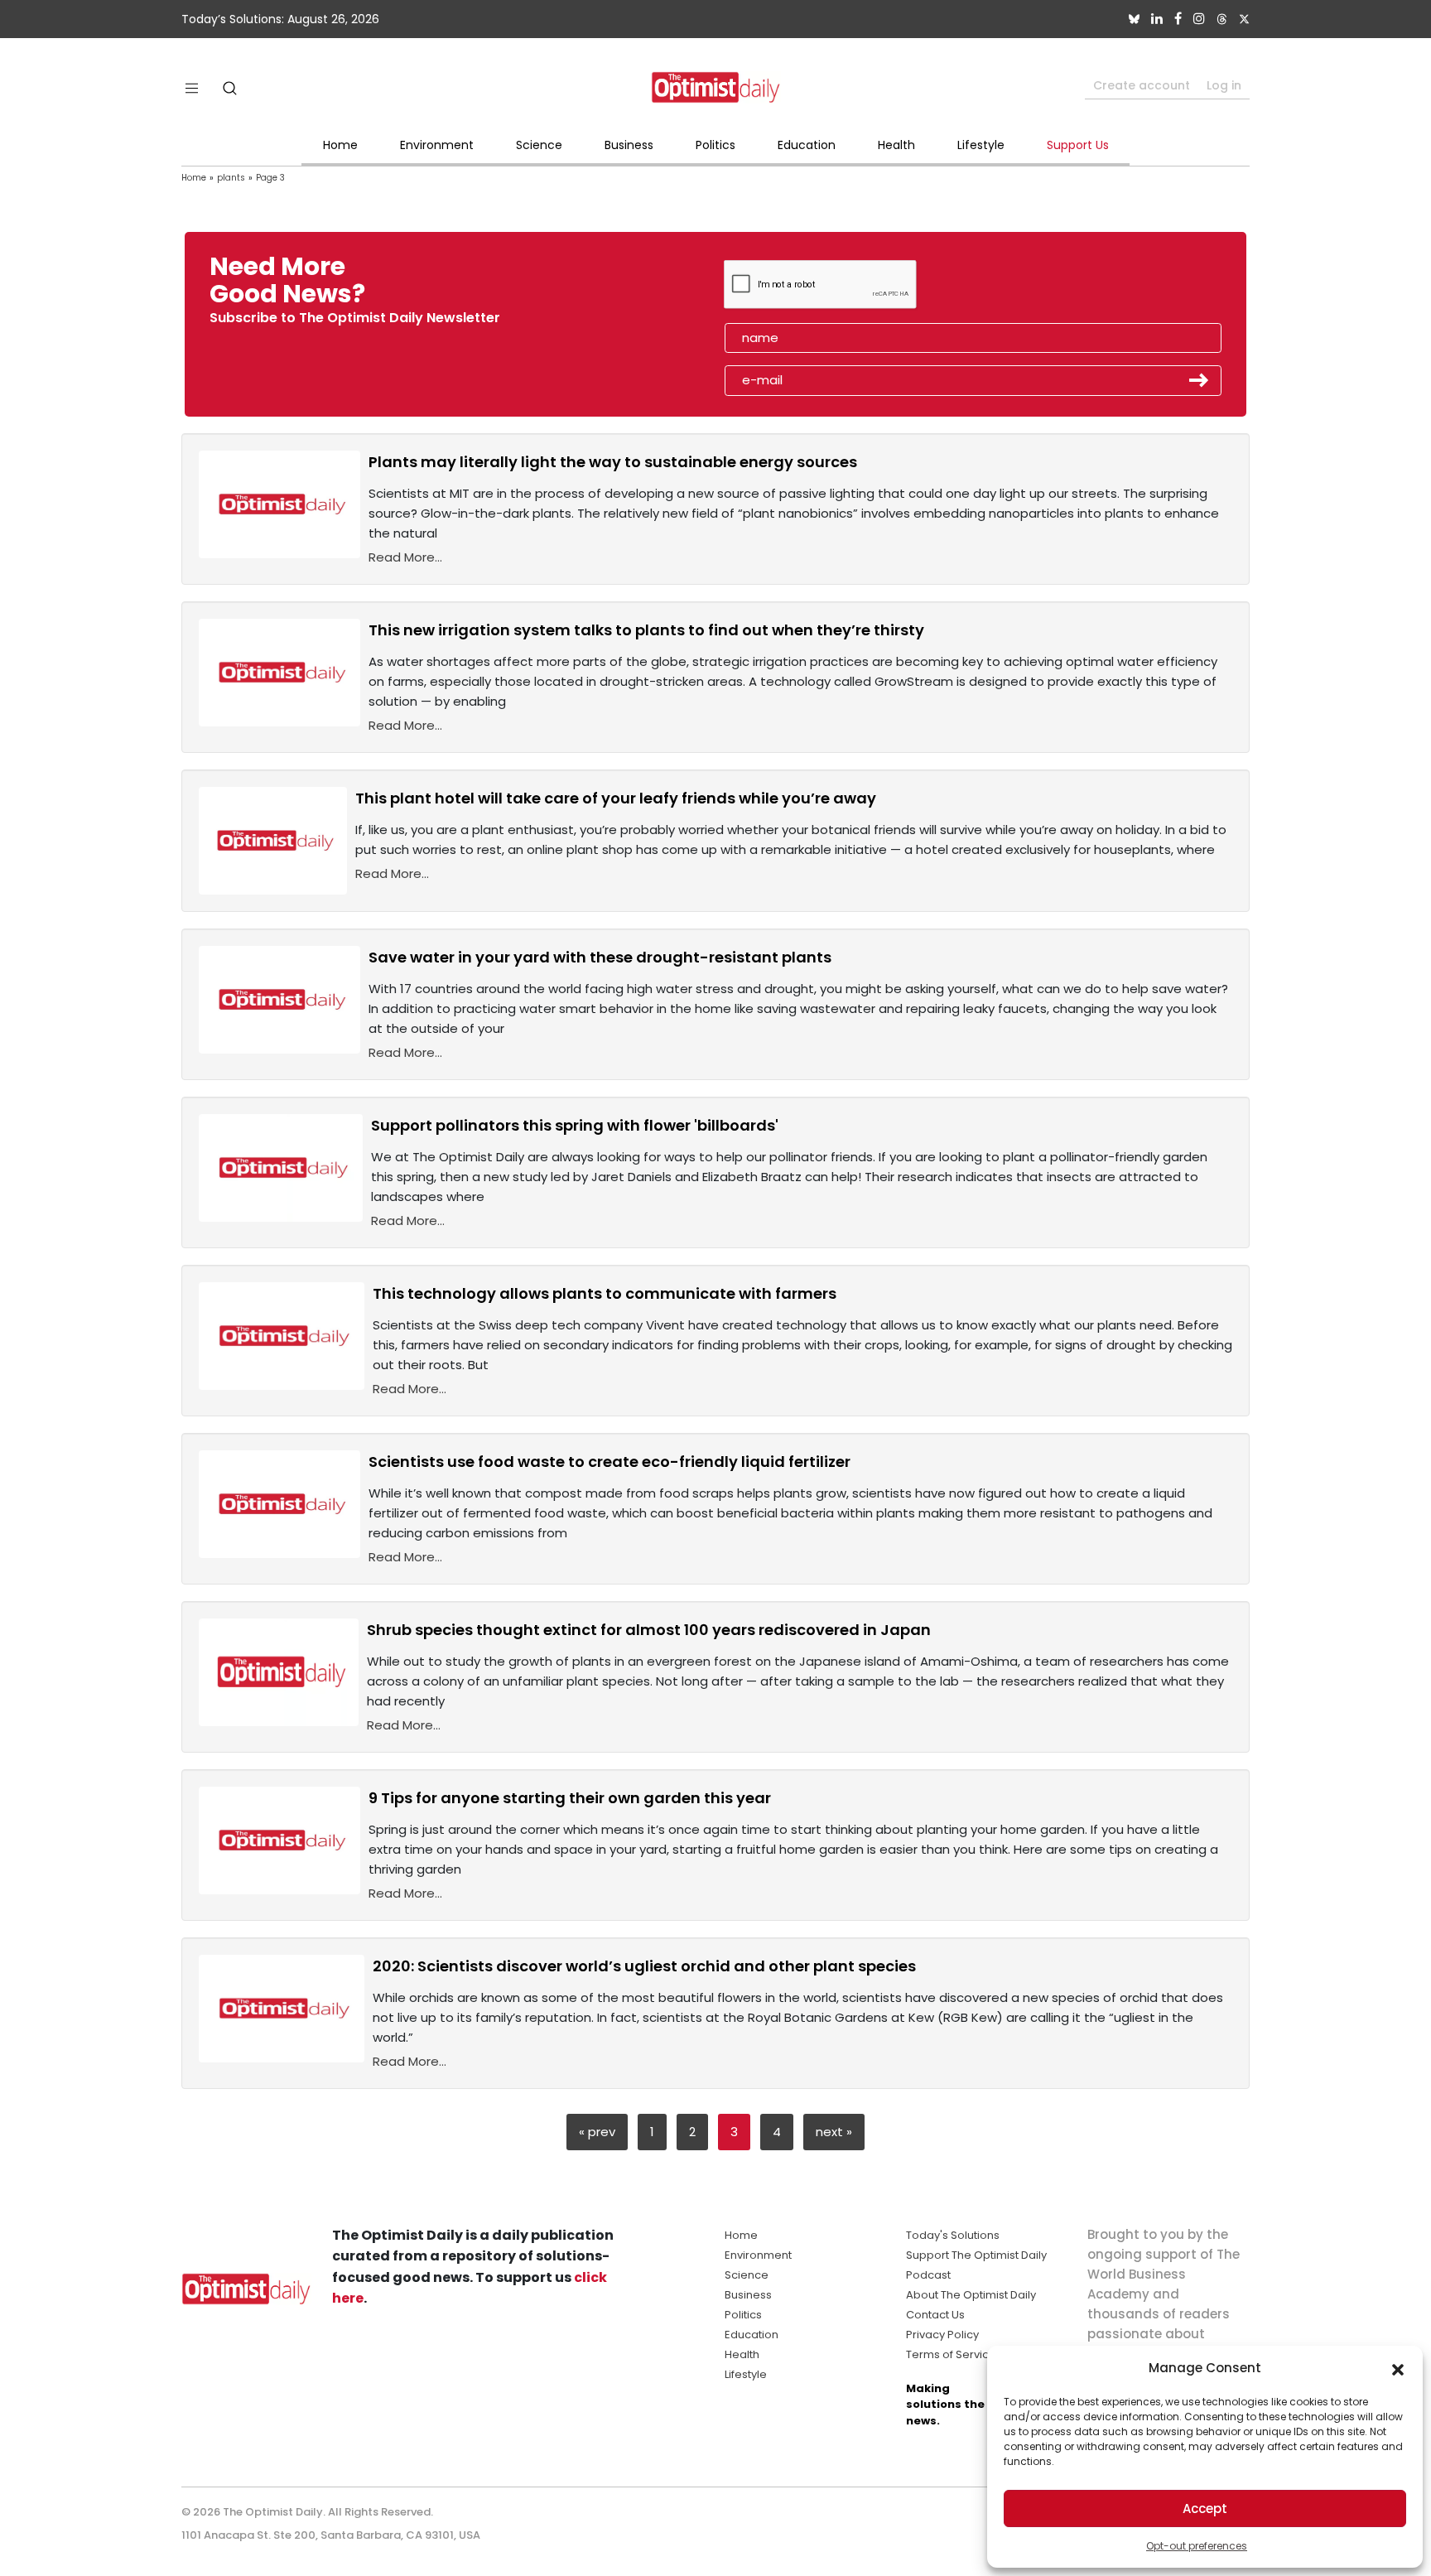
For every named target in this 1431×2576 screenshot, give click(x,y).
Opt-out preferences (1197, 2546)
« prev (597, 2132)
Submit (1199, 380)
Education (807, 145)
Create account (1142, 85)
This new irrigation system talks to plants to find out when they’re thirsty (646, 630)
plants (231, 178)
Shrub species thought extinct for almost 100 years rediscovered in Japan (649, 1630)
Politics (715, 145)
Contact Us (935, 2315)
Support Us (1078, 145)
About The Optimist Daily (971, 2295)
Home (340, 145)
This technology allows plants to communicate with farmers (605, 1293)
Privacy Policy (942, 2335)
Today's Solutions (953, 2235)
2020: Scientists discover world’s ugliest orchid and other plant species (644, 1966)
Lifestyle (981, 145)
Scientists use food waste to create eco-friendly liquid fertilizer (609, 1462)
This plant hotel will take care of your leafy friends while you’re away (616, 798)
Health (896, 145)
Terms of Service (951, 2354)
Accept (1205, 2508)
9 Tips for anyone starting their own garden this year (570, 1798)
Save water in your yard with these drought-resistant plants (600, 957)
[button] (1398, 2368)
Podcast (928, 2275)
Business (629, 145)
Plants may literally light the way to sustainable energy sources (613, 462)
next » (834, 2132)
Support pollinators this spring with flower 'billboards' (575, 1125)
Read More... (405, 557)
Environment (437, 145)
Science (539, 145)
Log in (1224, 85)
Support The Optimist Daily (976, 2255)
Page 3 (270, 178)
